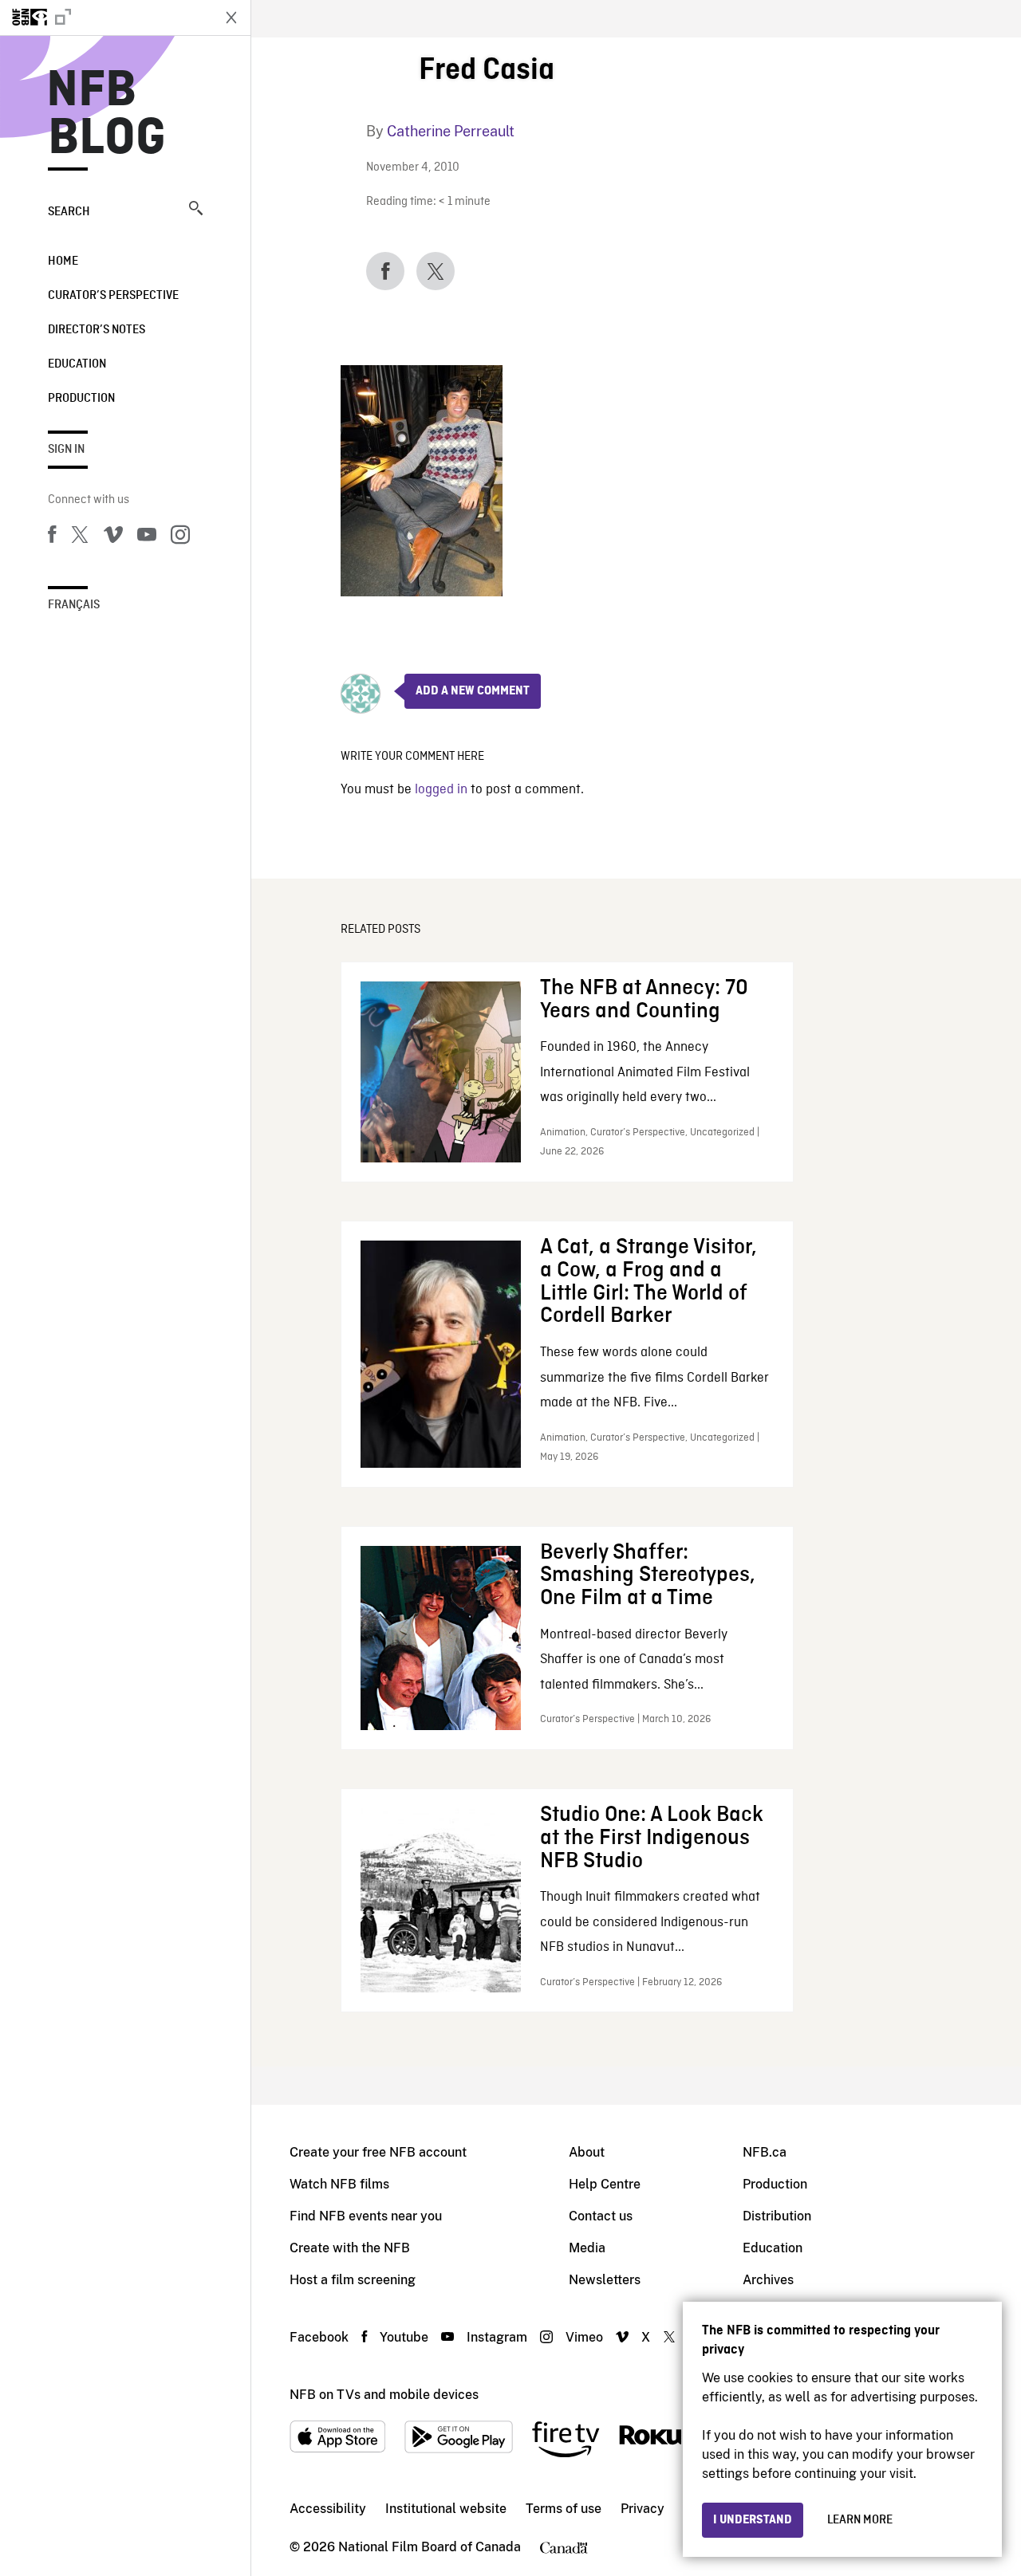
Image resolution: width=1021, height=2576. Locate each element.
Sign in (66, 450)
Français (74, 605)
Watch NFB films (339, 2184)
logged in (441, 790)
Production (81, 399)
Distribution (777, 2216)
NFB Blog (107, 115)
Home (63, 262)
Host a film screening (353, 2280)
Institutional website (446, 2509)
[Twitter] (80, 537)
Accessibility (328, 2509)
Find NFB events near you (366, 2216)
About (587, 2152)
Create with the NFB (350, 2248)
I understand (753, 2520)
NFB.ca (765, 2152)
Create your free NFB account (378, 2152)
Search (69, 212)
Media (587, 2248)
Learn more (860, 2520)
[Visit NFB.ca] (105, 18)
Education (77, 364)
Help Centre (605, 2184)
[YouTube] (147, 537)
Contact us (601, 2216)
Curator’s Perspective (113, 296)
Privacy (643, 2509)
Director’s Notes (97, 330)
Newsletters (605, 2280)
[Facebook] (52, 537)
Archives (768, 2280)
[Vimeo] (113, 537)
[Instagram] (180, 537)
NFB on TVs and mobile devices (384, 2395)
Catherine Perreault (451, 131)
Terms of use (564, 2509)
